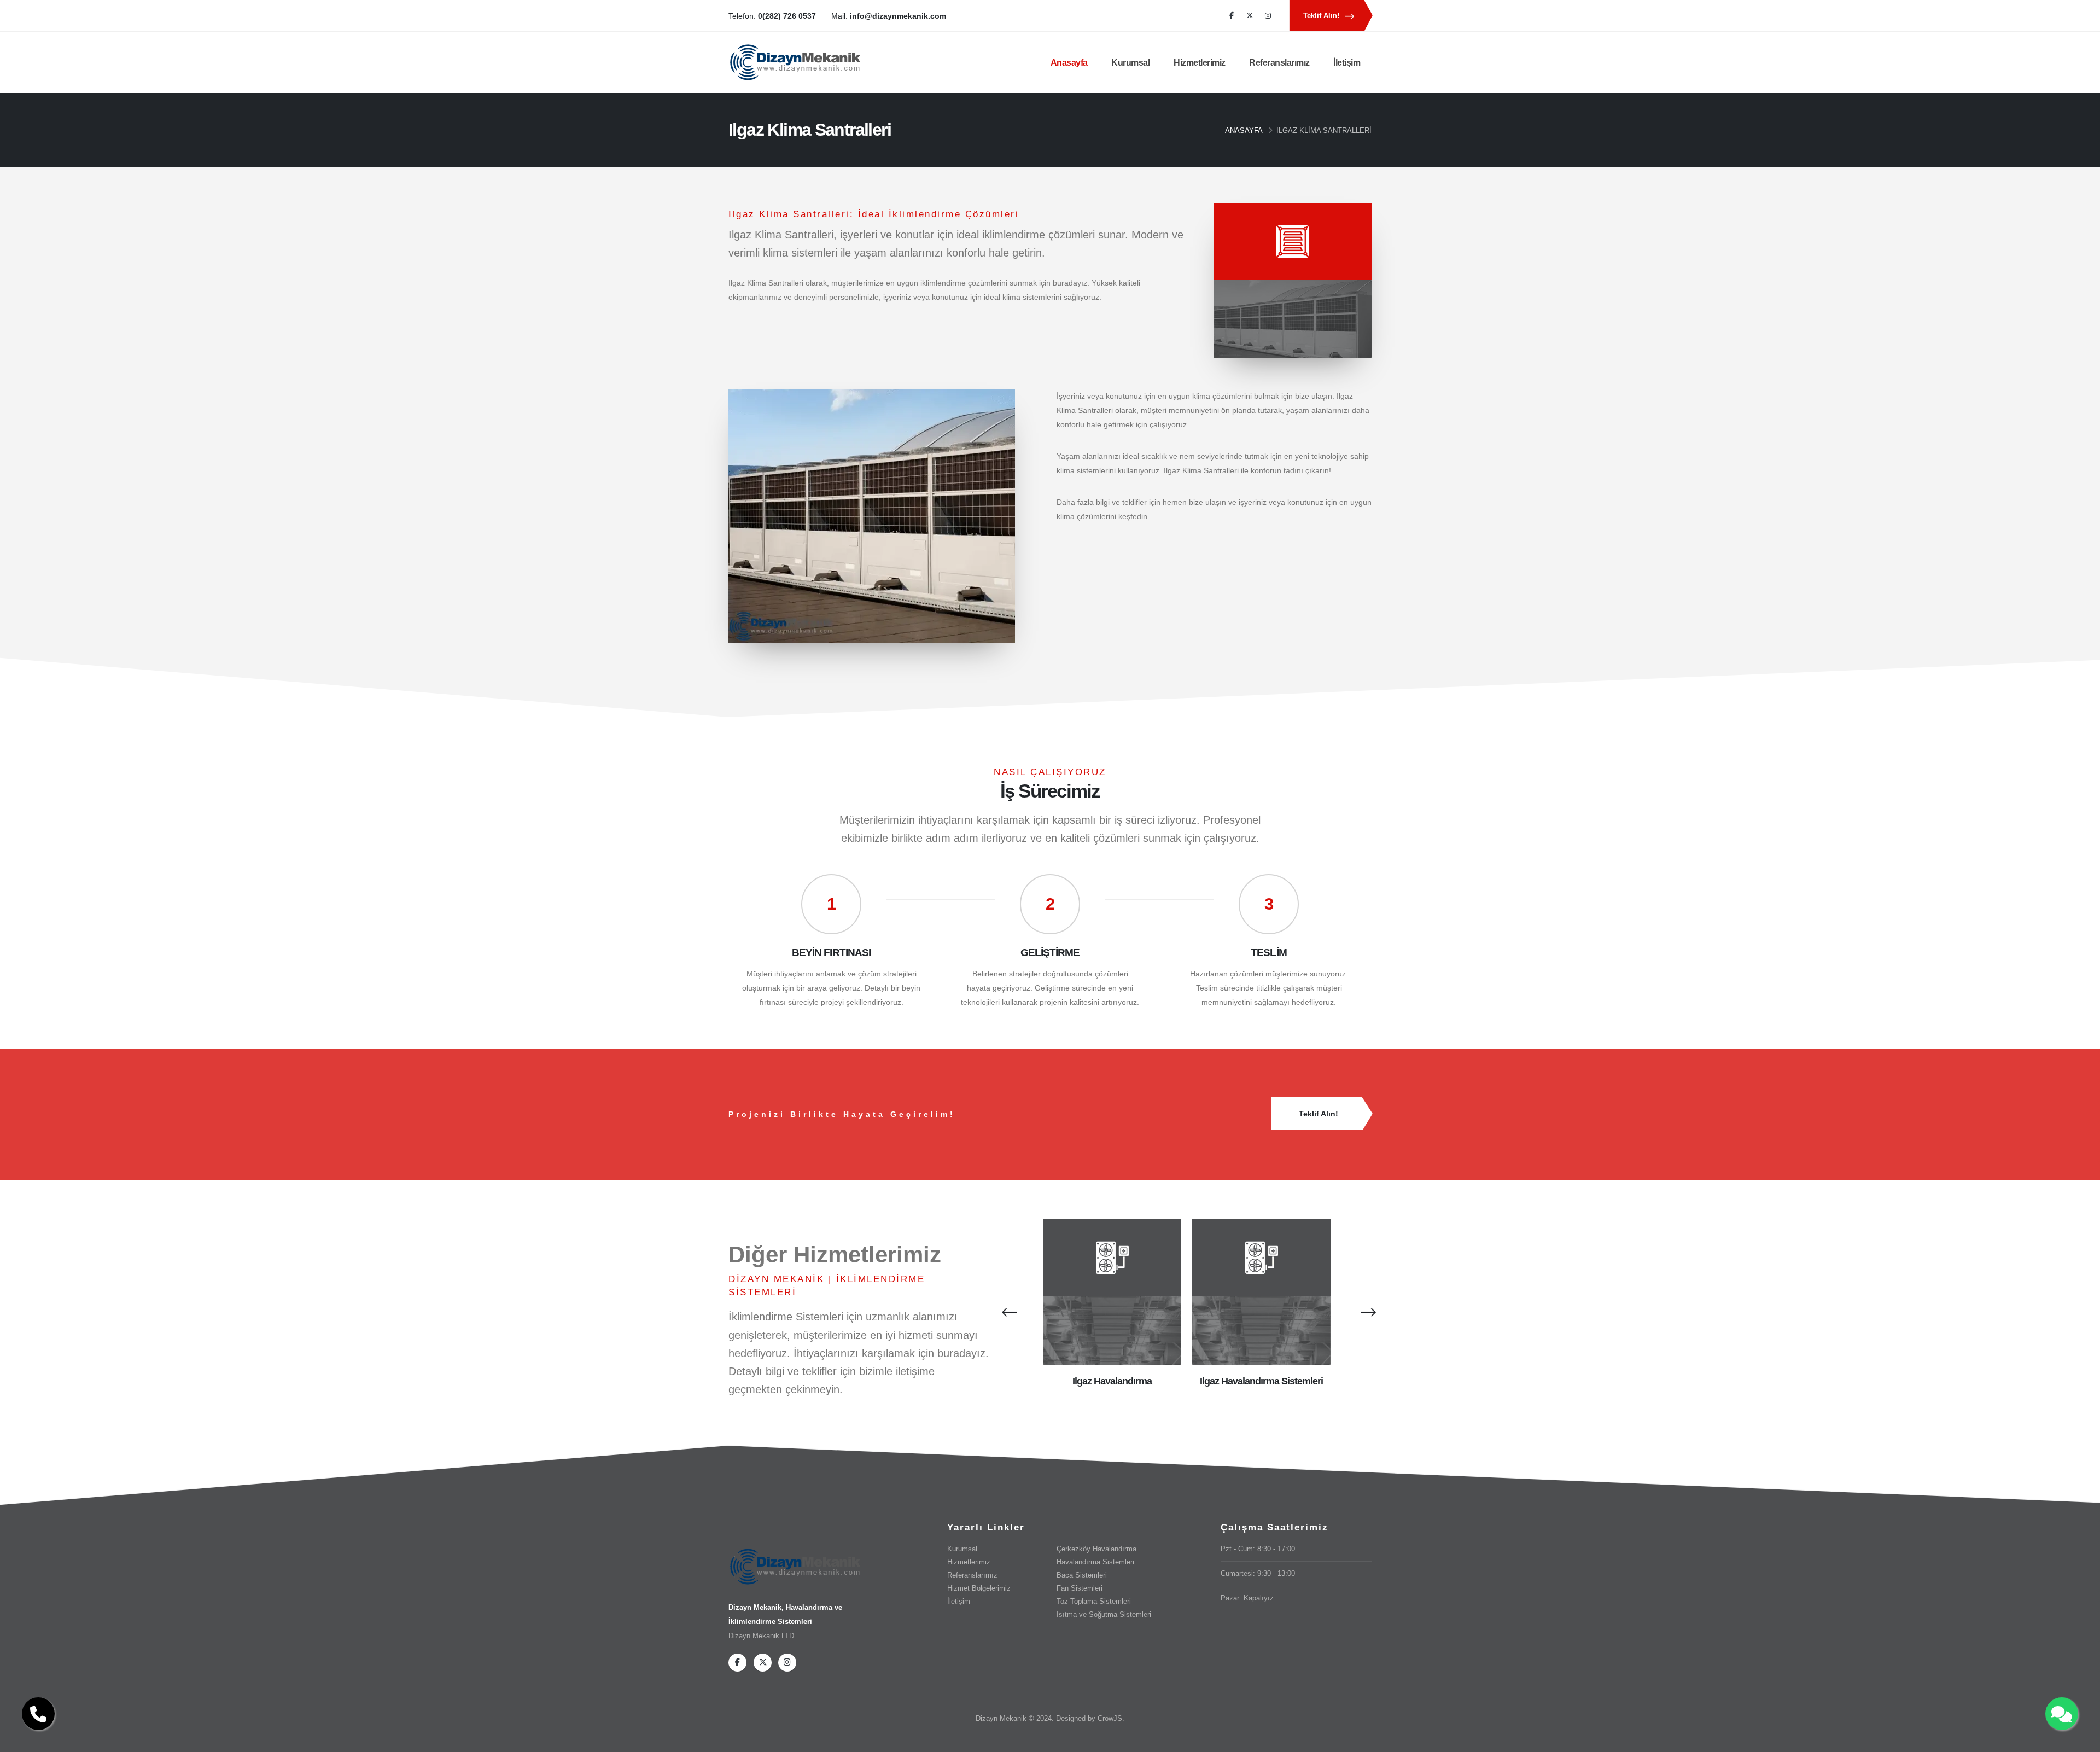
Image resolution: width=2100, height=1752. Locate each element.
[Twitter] (1250, 16)
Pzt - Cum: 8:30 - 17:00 (1258, 1549)
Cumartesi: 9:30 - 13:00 (1258, 1574)
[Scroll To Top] (2081, 1740)
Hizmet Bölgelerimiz (979, 1588)
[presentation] (1007, 1311)
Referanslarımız (1279, 63)
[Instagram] (1268, 16)
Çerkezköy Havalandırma (1096, 1549)
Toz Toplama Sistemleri (1094, 1602)
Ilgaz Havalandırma (1112, 1381)
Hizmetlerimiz (1200, 63)
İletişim (1347, 63)
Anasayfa (1069, 63)
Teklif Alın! (1322, 16)
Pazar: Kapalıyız (1247, 1598)
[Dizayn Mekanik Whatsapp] (2062, 1714)
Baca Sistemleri (1082, 1575)
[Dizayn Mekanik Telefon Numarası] (38, 1714)
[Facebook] (1232, 16)
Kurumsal (1130, 63)
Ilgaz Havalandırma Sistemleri (1262, 1381)
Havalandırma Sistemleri (1095, 1562)
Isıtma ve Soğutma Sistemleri (1104, 1615)
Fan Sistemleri (1080, 1588)
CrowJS (1110, 1719)
